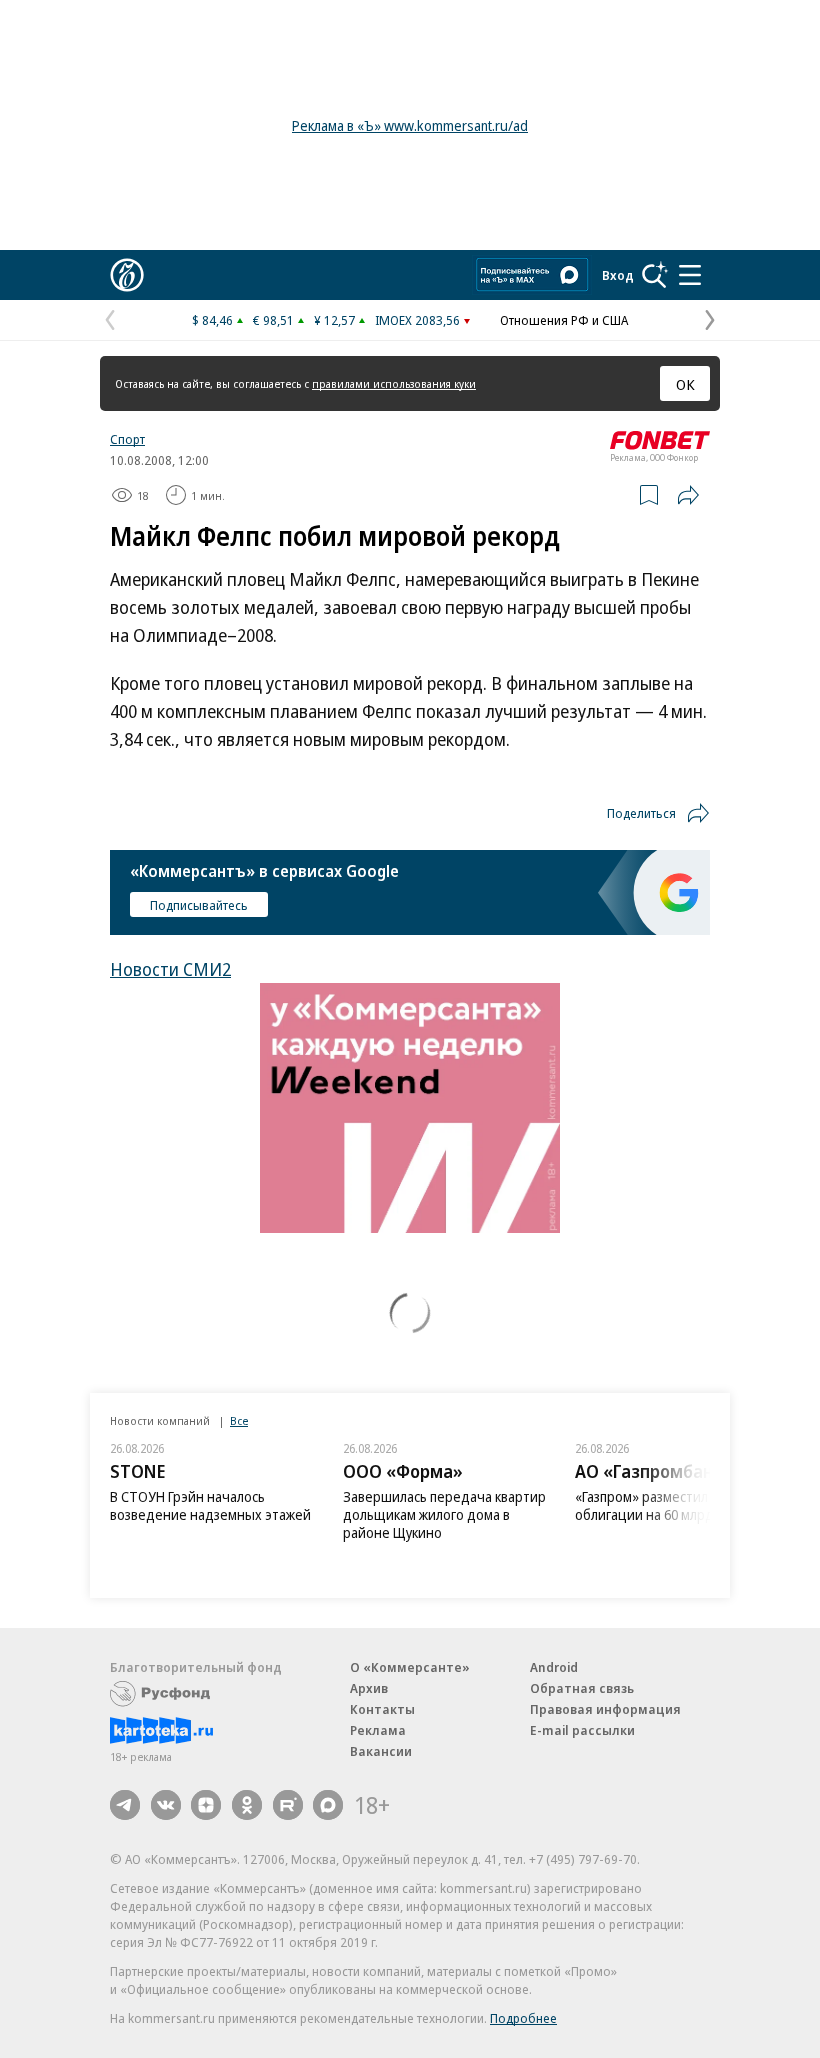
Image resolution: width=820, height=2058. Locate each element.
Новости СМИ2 (170, 969)
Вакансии (381, 1751)
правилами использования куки (394, 383)
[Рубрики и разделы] (690, 275)
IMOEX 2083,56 (417, 320)
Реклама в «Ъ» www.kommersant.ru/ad (410, 125)
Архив (369, 1688)
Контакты (382, 1709)
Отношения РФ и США (564, 320)
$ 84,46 (212, 320)
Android (554, 1667)
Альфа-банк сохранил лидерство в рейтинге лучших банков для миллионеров (677, 1514)
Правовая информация (605, 1709)
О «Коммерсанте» (410, 1667)
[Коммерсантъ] (127, 275)
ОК (685, 384)
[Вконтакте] (166, 1805)
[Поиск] (655, 275)
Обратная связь (582, 1688)
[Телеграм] (125, 1805)
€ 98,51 (273, 320)
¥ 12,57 (334, 320)
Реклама (378, 1730)
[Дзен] (206, 1805)
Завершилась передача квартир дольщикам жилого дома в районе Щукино (211, 1514)
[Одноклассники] (247, 1805)
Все (239, 1420)
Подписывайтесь (199, 905)
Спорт (127, 439)
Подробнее (523, 2018)
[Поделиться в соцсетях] (688, 495)
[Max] (328, 1805)
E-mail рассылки (582, 1730)
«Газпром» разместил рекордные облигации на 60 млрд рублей (447, 1505)
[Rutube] (288, 1805)
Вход (618, 275)
